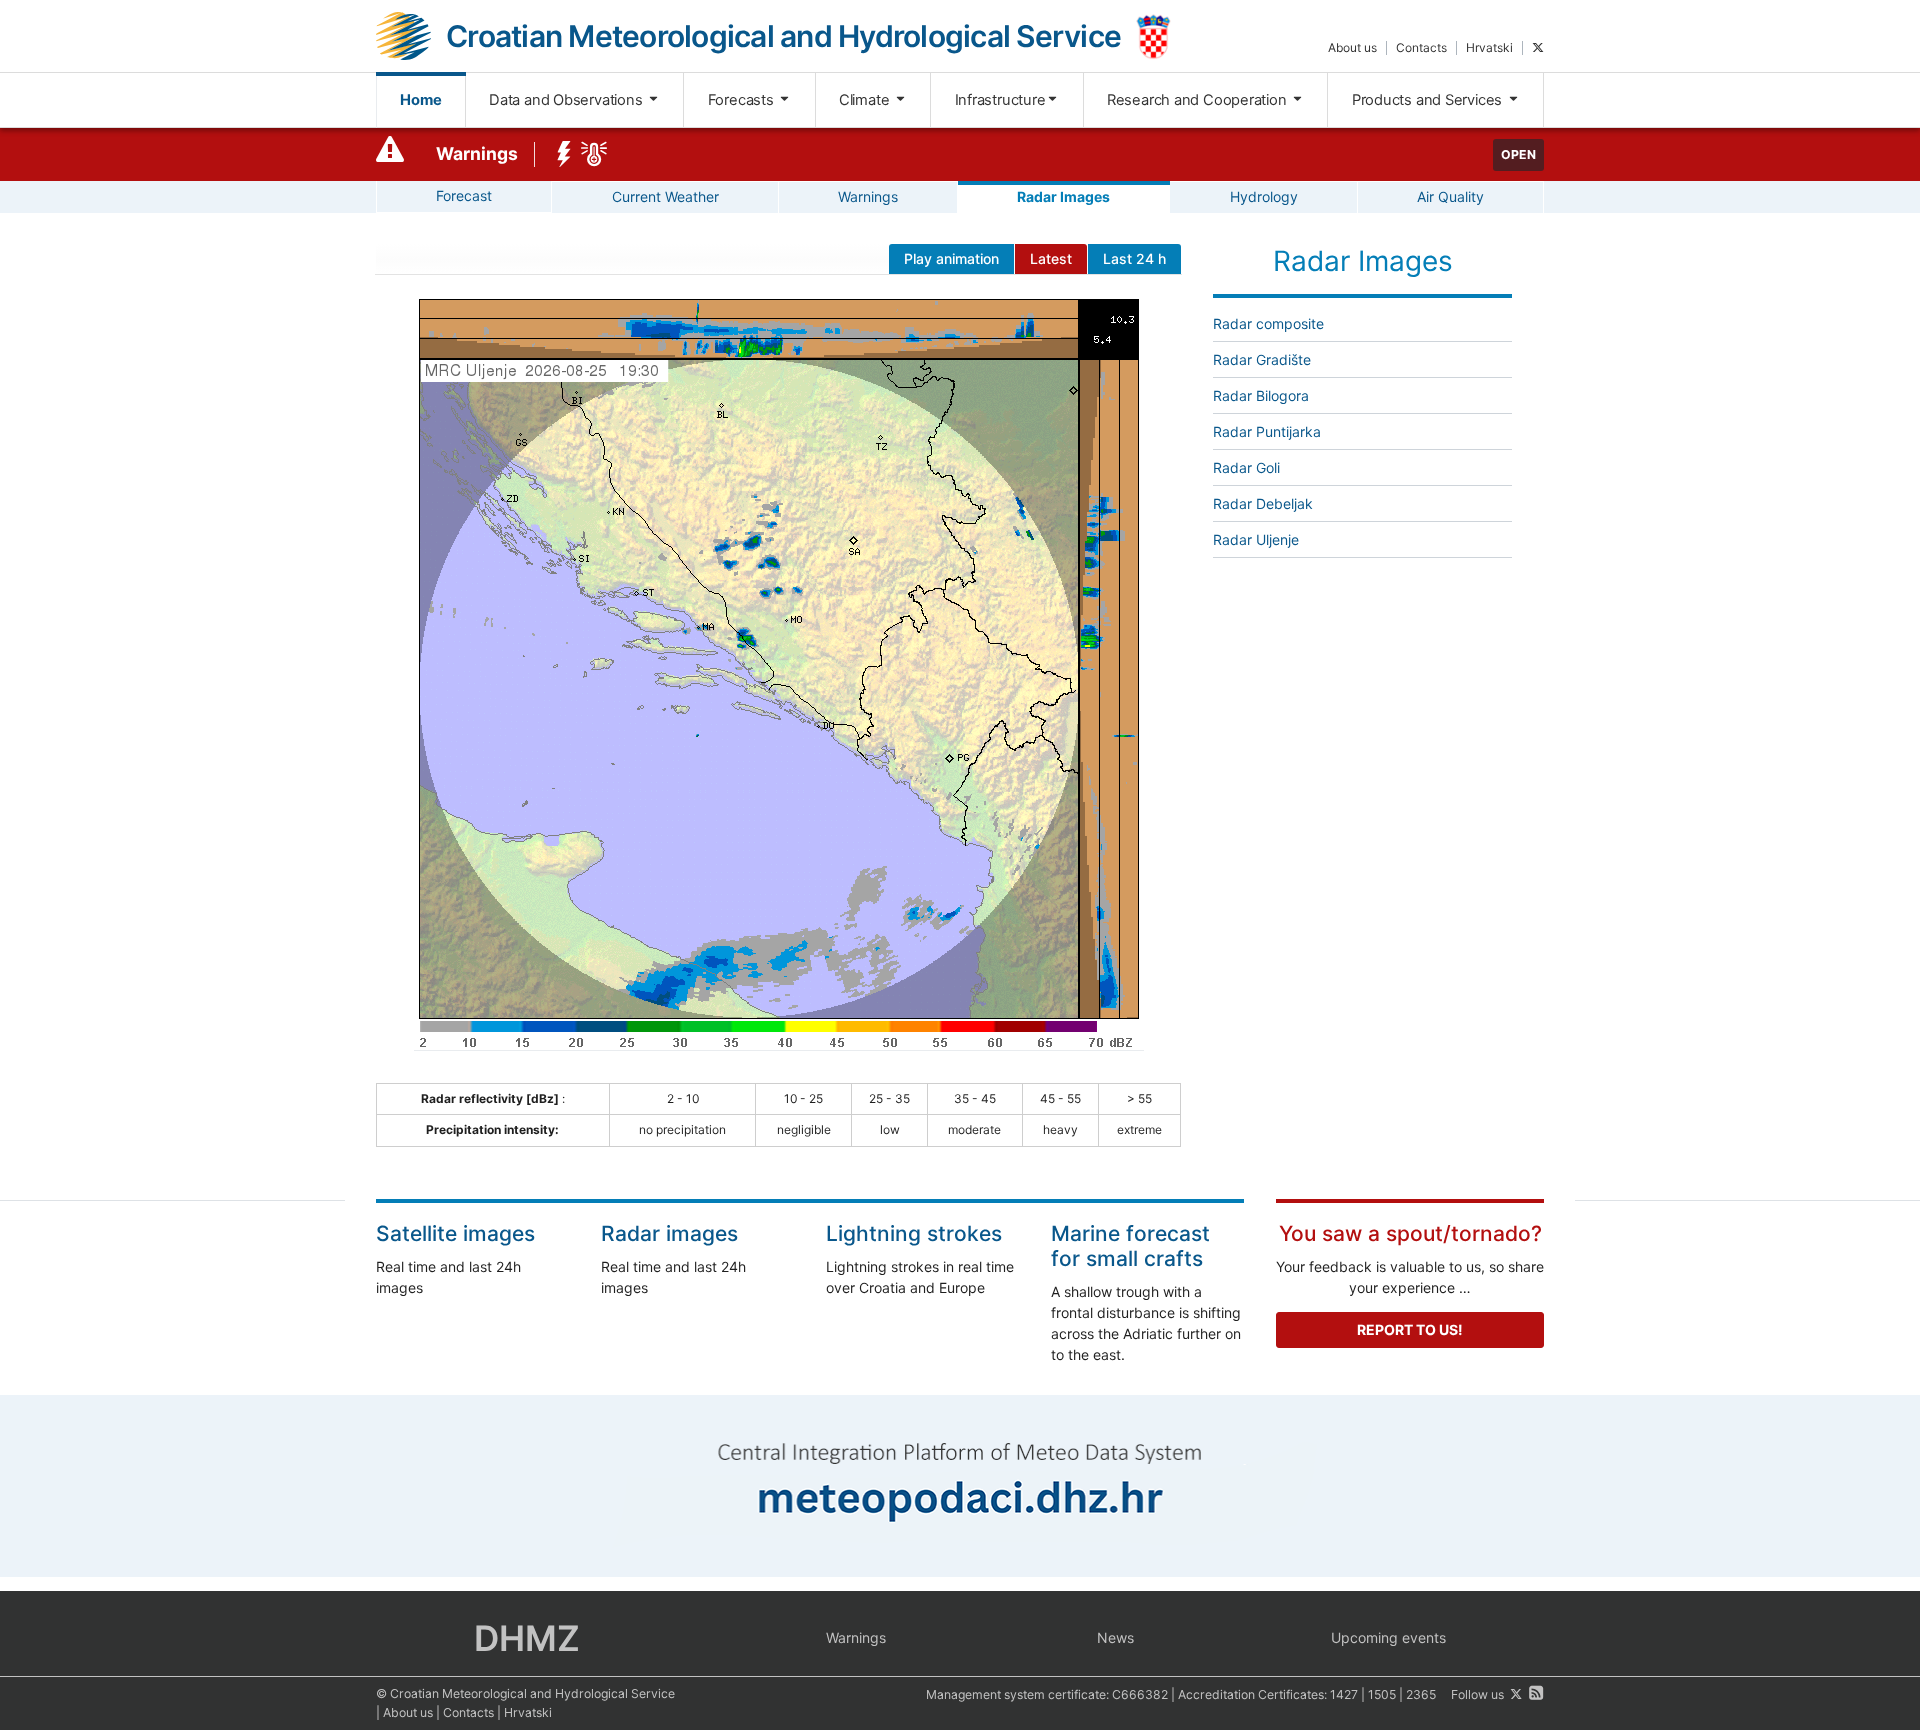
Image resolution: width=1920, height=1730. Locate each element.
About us (1352, 47)
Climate (866, 100)
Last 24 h (1134, 258)
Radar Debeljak (1263, 503)
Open (1518, 154)
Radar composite (1268, 323)
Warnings (477, 153)
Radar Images (1063, 196)
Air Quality (1450, 196)
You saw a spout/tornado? (1410, 1233)
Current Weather (665, 196)
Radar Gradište (1262, 359)
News (1115, 1637)
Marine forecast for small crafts (1130, 1246)
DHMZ (527, 1638)
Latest (1051, 258)
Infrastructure (1000, 100)
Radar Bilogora (1261, 395)
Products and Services (1429, 100)
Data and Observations (567, 100)
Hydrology (1264, 196)
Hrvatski (1489, 47)
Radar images (669, 1233)
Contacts (1421, 47)
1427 (1344, 1694)
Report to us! (1410, 1329)
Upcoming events (1388, 1637)
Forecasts (743, 100)
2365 (1421, 1694)
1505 (1382, 1694)
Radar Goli (1246, 467)
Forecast (464, 195)
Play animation (951, 258)
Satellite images (455, 1233)
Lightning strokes (914, 1233)
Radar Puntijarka (1267, 431)
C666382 (1140, 1694)
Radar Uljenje (1256, 539)
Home (420, 100)
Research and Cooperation (1199, 100)
